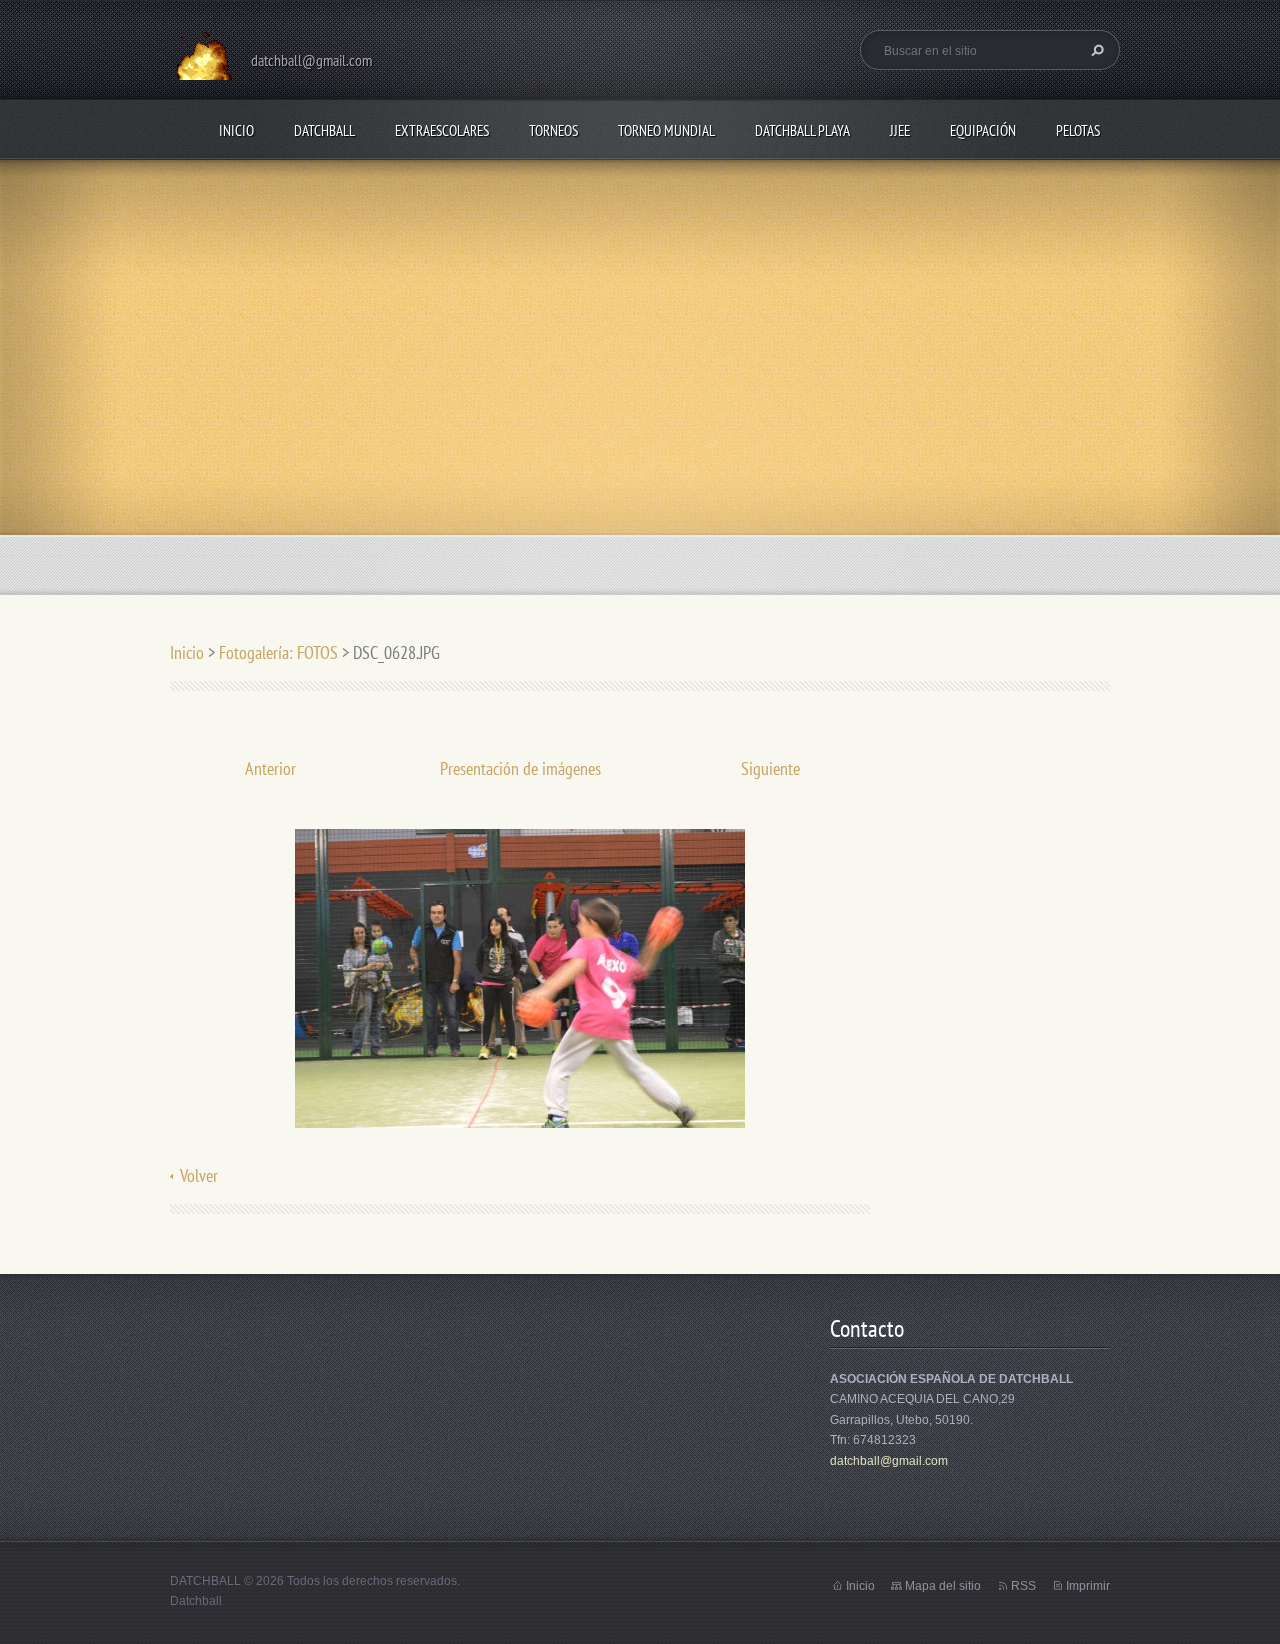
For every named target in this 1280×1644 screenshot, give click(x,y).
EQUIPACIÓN (983, 130)
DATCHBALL (324, 130)
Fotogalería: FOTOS (280, 652)
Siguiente (770, 768)
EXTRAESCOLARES (442, 130)
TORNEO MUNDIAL (666, 130)
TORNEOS (553, 130)
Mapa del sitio (943, 1586)
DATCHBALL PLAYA (802, 130)
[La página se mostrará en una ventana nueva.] (520, 976)
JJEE (900, 130)
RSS (1023, 1586)
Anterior (270, 768)
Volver (199, 1175)
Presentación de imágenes (520, 768)
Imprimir (1088, 1586)
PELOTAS (1078, 130)
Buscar (1095, 50)
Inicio (236, 130)
